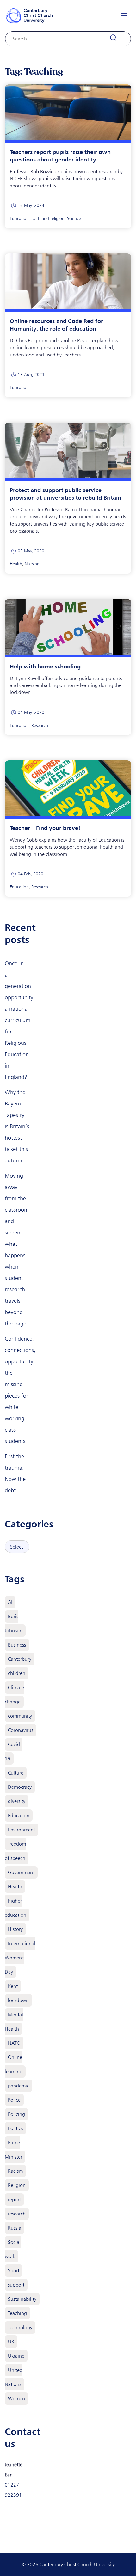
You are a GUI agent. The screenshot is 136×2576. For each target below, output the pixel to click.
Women (16, 2399)
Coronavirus (21, 1730)
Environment (22, 1830)
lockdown (18, 2000)
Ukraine (16, 2356)
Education (19, 219)
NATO (14, 2043)
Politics (15, 2128)
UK (11, 2342)
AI (10, 1602)
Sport (14, 2271)
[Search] (117, 38)
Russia (15, 2228)
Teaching (17, 2313)
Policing (16, 2114)
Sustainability (22, 2299)
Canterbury (20, 1659)
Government (21, 1872)
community (20, 1716)
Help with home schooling (45, 666)
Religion (17, 2185)
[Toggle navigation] (124, 16)
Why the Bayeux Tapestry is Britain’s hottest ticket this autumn (17, 1126)
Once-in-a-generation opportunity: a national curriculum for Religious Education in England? (20, 1020)
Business (17, 1645)
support (16, 2285)
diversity (17, 1801)
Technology (20, 2327)
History (15, 1929)
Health (16, 564)
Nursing (32, 564)
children (17, 1673)
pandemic (19, 2086)
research (17, 2214)
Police (14, 2100)
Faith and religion (48, 219)
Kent (13, 1986)
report (14, 2199)
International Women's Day (20, 1958)
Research (40, 725)
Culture (16, 1773)
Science (74, 219)
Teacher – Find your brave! (45, 828)
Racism (15, 2171)
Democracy (20, 1787)
